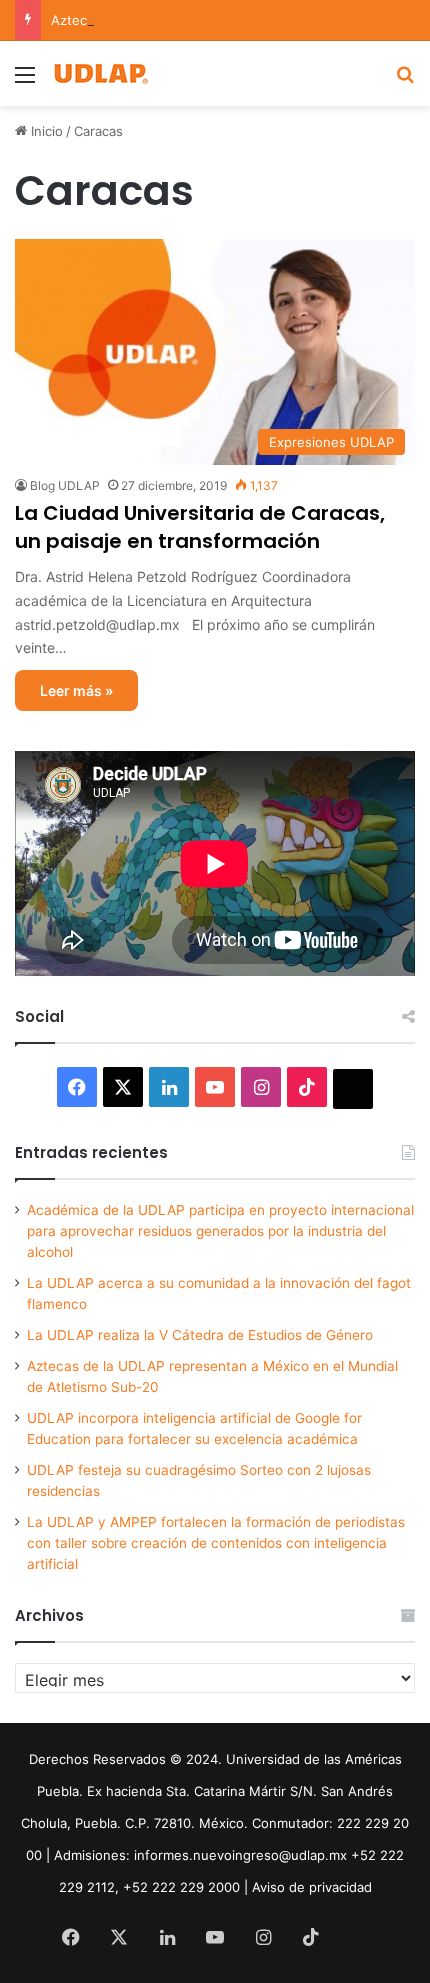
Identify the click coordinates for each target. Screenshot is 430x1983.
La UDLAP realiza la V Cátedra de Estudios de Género (200, 1335)
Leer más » (76, 690)
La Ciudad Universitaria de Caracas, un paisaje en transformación (200, 527)
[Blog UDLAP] (100, 73)
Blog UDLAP (65, 485)
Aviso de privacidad (312, 1887)
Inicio (45, 131)
